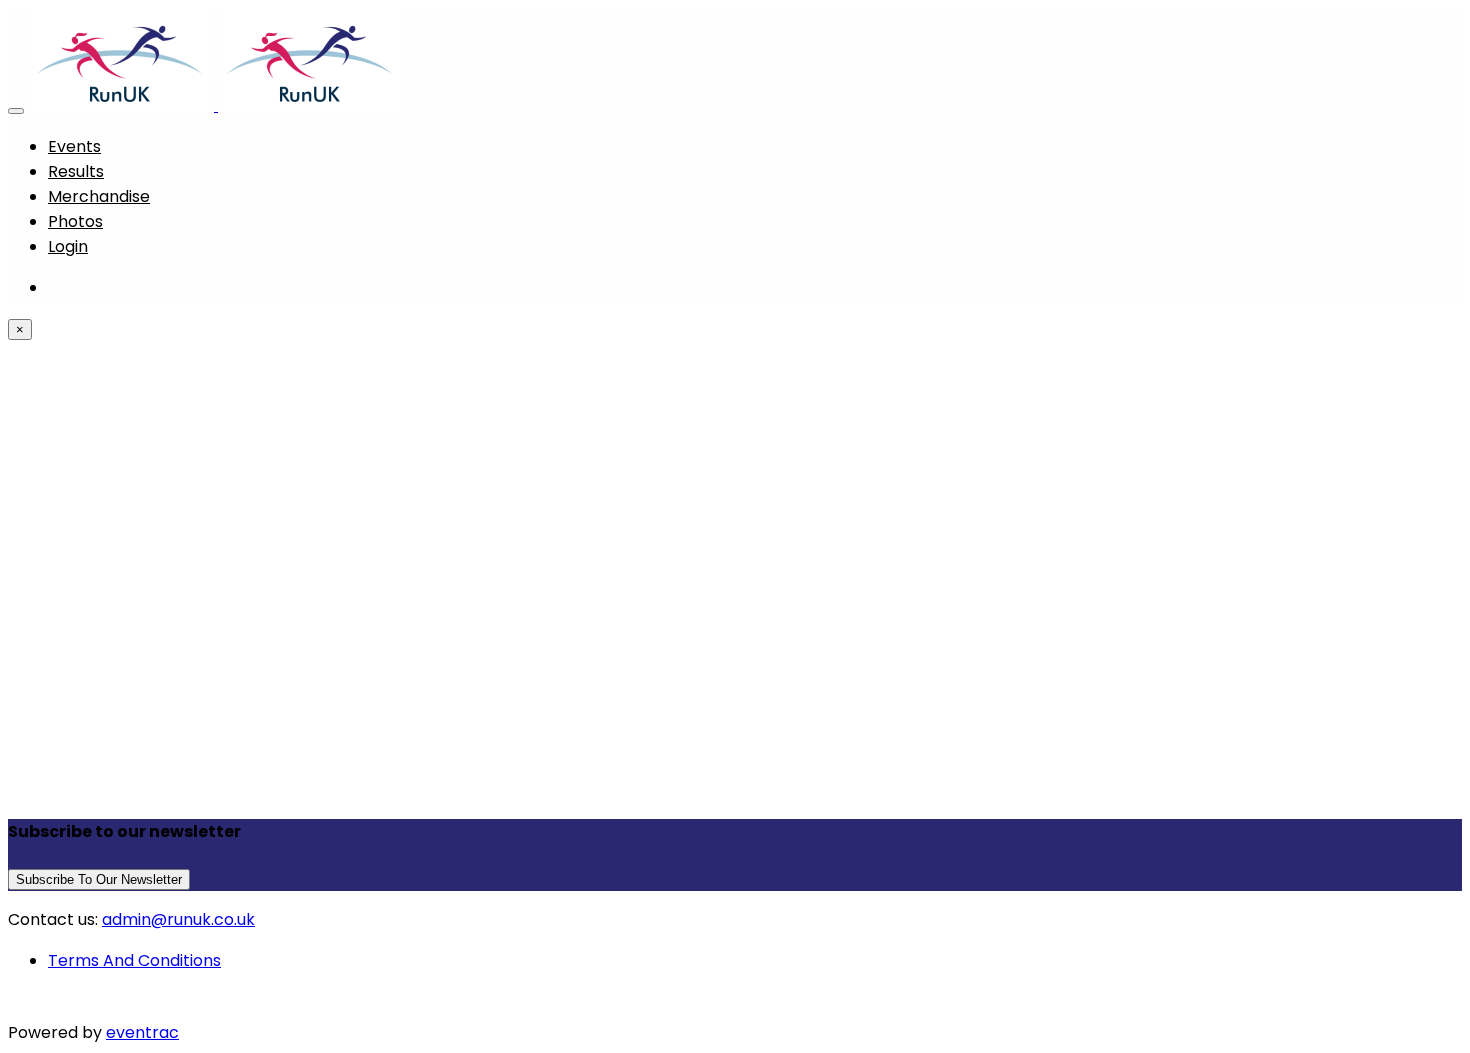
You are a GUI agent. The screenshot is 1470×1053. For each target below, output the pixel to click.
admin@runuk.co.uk (178, 919)
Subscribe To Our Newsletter (99, 879)
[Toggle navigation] (16, 111)
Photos (75, 221)
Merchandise (99, 196)
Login (68, 246)
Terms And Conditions (134, 960)
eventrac (142, 1032)
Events (74, 146)
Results (76, 171)
